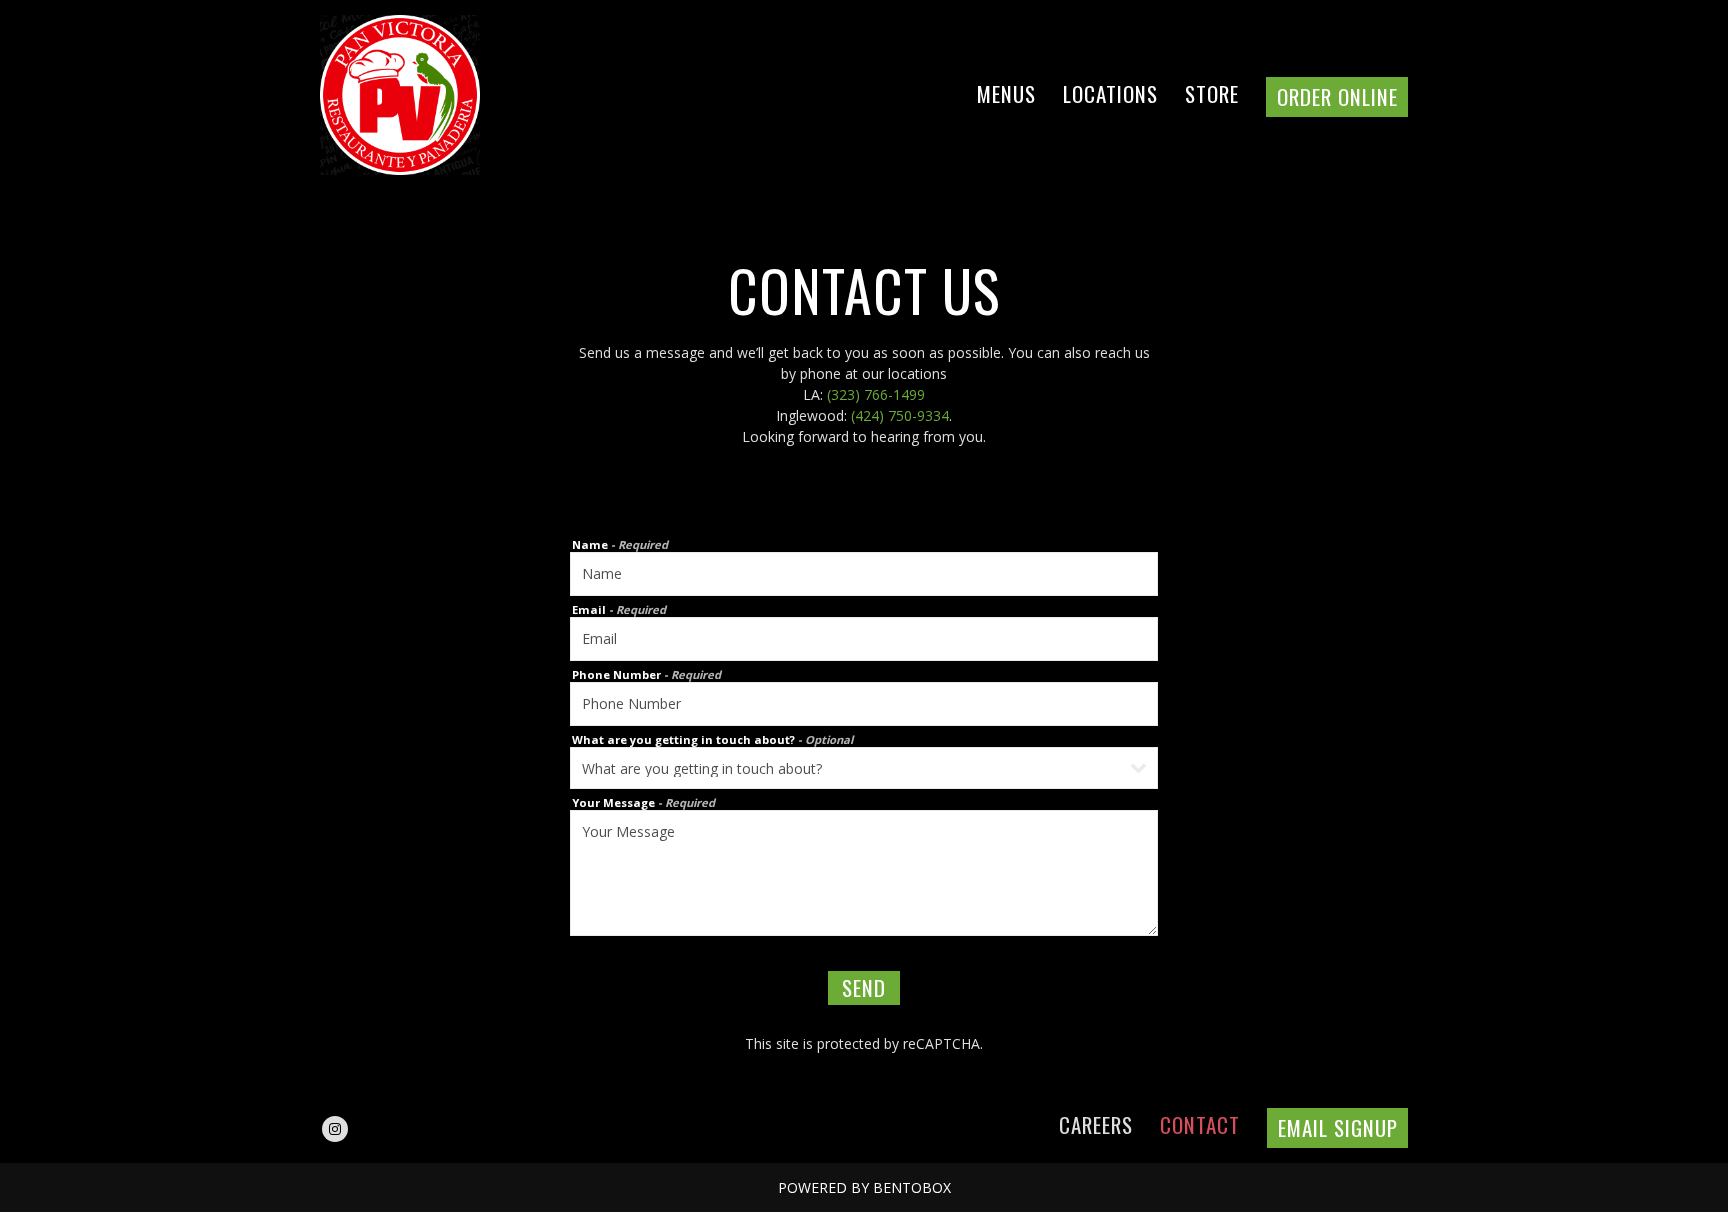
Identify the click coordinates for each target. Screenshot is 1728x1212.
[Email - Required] (864, 639)
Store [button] (1212, 93)
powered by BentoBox (864, 1187)
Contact (1200, 1124)
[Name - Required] (864, 574)
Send (864, 987)
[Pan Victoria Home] (425, 94)
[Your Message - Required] (864, 873)
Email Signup (1337, 1127)
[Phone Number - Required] (864, 704)
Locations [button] (1110, 93)
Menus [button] (1006, 93)
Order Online (1336, 97)
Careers (1096, 1124)
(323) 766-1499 (876, 394)
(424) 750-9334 (900, 415)
